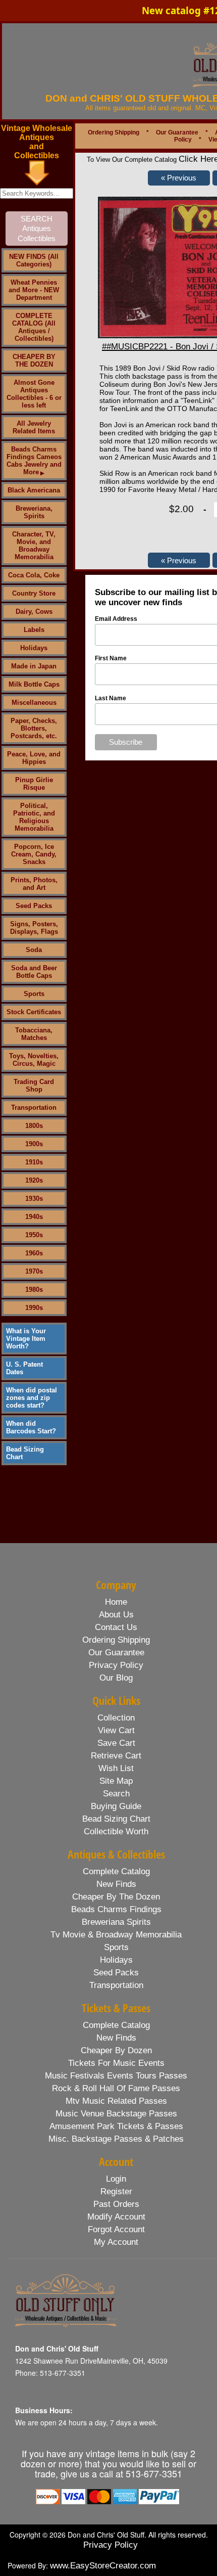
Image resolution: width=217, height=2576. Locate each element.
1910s (34, 1162)
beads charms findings (116, 1909)
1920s (34, 1180)
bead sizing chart (116, 1819)
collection (116, 1718)
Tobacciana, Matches (34, 1034)
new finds (116, 1884)
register (116, 2191)
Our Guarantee (177, 132)
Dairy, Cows (34, 612)
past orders (116, 2204)
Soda (34, 950)
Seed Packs (34, 906)
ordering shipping (116, 1640)
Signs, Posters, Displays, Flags (34, 928)
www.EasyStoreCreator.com (103, 2566)
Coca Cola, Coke (34, 575)
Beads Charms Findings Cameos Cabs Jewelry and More (34, 461)
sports (116, 1947)
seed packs (116, 1973)
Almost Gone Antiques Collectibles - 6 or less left (34, 394)
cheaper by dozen (116, 2050)
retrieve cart (116, 1756)
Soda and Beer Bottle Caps (34, 972)
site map (116, 1781)
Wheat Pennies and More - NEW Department (34, 290)
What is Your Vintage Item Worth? (26, 1339)
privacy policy (116, 1665)
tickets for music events (116, 2063)
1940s (34, 1217)
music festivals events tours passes (116, 2076)
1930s (34, 1199)
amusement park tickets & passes (116, 2126)
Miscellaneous (34, 703)
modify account (116, 2217)
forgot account (116, 2229)
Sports (34, 994)
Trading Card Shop (34, 1086)
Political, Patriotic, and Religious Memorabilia (34, 817)
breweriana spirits (116, 1922)
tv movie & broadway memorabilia (116, 1935)
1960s (34, 1253)
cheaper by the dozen (116, 1897)
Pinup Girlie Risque (34, 784)
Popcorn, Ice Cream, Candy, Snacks (34, 854)
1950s (34, 1235)
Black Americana (34, 490)
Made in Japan (34, 666)
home (116, 1602)
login (116, 2179)
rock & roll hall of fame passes (116, 2088)
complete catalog (116, 1871)
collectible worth (116, 1832)
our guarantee (116, 1653)
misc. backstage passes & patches (116, 2139)
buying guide (116, 1806)
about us (116, 1615)
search (116, 1794)
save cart (116, 1743)
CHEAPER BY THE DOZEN (34, 360)
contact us (116, 1627)
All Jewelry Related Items (34, 427)
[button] (179, 178)
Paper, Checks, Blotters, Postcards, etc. (34, 728)
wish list (116, 1768)
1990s (34, 1308)
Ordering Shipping (114, 132)
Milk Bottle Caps (34, 684)
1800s (34, 1126)
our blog (116, 1678)
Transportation (34, 1108)
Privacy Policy (111, 2545)
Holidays (34, 648)
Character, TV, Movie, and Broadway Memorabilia (34, 546)
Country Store (34, 593)
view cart (116, 1730)
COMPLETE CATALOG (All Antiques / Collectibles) (34, 327)
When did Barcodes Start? (31, 1427)
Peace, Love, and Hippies (34, 758)
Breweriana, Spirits (34, 512)
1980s (34, 1290)
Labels (34, 630)
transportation (116, 1985)
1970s (34, 1271)
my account (116, 2242)
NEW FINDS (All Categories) (34, 260)
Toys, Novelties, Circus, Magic (34, 1060)
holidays (116, 1960)
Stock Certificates (34, 1012)
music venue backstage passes (116, 2114)
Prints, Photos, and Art (34, 884)
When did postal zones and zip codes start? (32, 1398)
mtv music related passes (116, 2101)
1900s (34, 1144)
